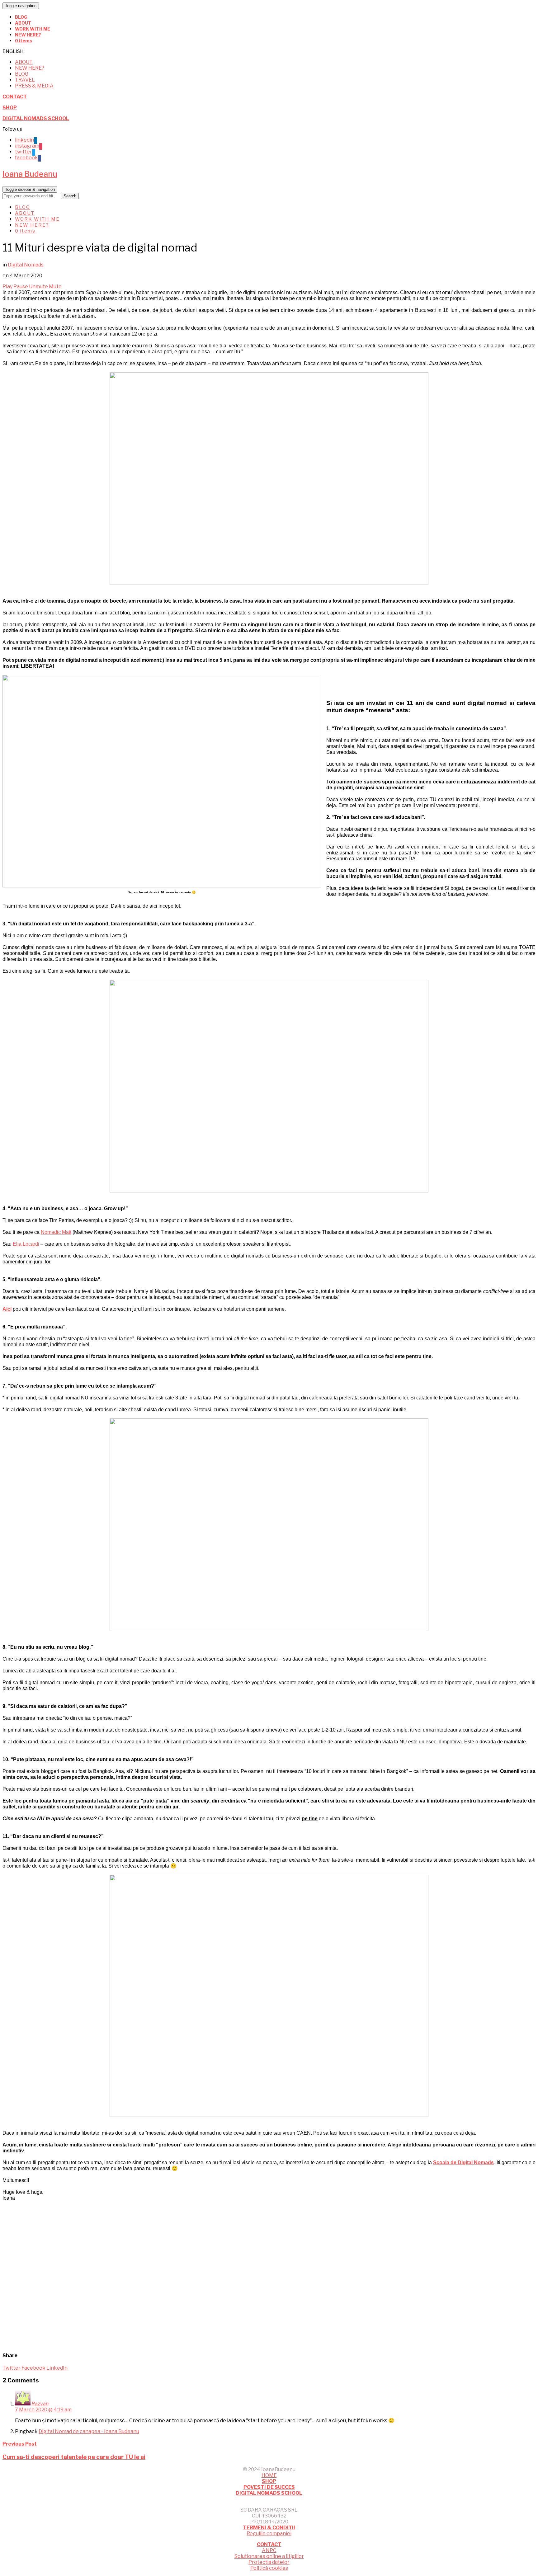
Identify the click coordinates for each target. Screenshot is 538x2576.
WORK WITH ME (33, 29)
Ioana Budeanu (30, 174)
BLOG (21, 17)
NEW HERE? (28, 35)
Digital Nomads (26, 265)
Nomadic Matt (56, 1232)
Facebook (33, 2368)
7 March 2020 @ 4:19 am (43, 2410)
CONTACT (15, 97)
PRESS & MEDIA (34, 86)
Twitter (12, 2368)
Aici (7, 1309)
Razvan (40, 2404)
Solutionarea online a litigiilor (269, 2556)
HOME (269, 2475)
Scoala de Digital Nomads (463, 2162)
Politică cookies (269, 2568)
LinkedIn (57, 2368)
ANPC (269, 2550)
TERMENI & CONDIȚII (269, 2528)
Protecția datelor (269, 2562)
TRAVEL (25, 80)
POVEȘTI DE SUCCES (269, 2487)
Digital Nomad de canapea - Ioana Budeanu (89, 2431)
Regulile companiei (269, 2534)
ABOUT (23, 23)
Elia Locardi (26, 1244)
